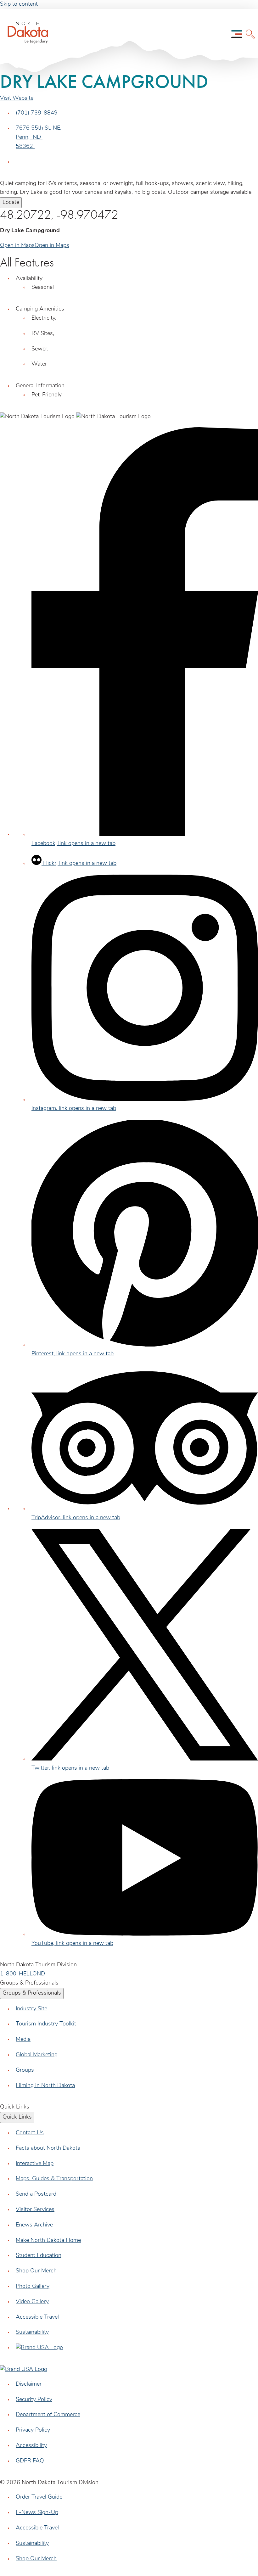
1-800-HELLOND (22, 1974)
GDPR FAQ (30, 2461)
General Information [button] (40, 386)
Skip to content (19, 4)
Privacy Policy (33, 2430)
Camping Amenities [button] (40, 309)
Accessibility (31, 2446)
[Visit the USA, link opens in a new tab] (39, 2348)
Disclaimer (29, 2384)
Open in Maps (17, 246)
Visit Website (17, 98)
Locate (11, 203)
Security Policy (34, 2400)
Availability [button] (29, 279)
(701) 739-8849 (37, 113)
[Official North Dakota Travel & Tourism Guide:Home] (21, 34)
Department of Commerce (48, 2415)
